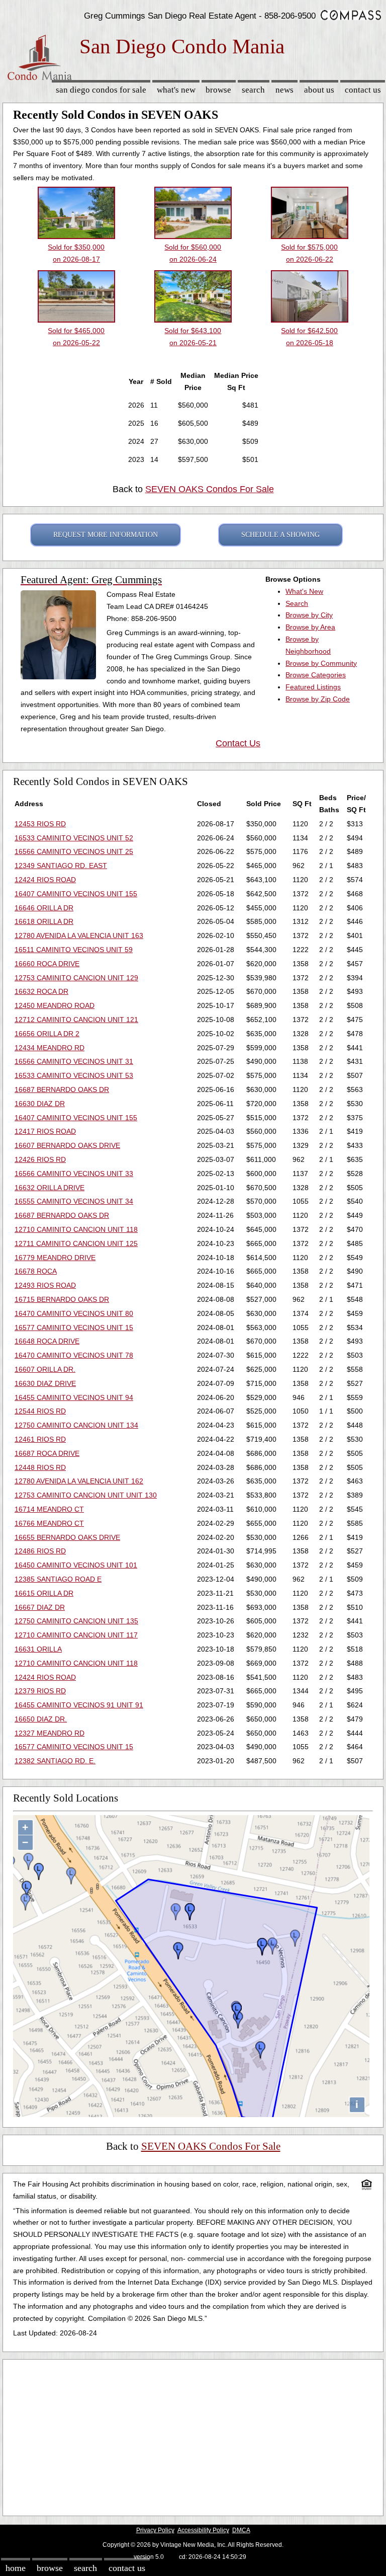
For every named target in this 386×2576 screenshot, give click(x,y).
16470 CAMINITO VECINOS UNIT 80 (74, 1313)
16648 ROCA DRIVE (47, 1341)
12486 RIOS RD (40, 1551)
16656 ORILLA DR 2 (47, 1034)
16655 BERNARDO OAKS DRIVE (67, 1537)
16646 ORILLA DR (44, 908)
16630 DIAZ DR (40, 1104)
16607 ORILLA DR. (45, 1369)
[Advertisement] (193, 2435)
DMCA (241, 2530)
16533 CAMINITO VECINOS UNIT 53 (74, 1075)
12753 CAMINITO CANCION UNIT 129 (76, 978)
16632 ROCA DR (41, 991)
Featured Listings (313, 687)
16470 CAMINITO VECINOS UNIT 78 (74, 1355)
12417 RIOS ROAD (45, 1131)
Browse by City (309, 615)
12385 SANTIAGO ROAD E (58, 1579)
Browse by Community (321, 663)
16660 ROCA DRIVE (47, 964)
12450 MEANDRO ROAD (55, 1005)
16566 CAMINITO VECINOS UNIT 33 (74, 1174)
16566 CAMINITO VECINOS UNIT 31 (74, 1061)
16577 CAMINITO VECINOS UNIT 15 (74, 1328)
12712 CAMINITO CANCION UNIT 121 (76, 1020)
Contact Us (363, 90)
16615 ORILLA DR (44, 1593)
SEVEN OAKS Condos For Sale (210, 489)
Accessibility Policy (203, 2530)
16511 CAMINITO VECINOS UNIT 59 (74, 950)
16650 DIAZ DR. (41, 1719)
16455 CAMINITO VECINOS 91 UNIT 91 (79, 1705)
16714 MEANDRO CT (49, 1509)
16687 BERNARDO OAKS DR (62, 1089)
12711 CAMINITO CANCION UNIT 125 (76, 1243)
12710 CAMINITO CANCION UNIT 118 (76, 1229)
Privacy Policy (155, 2530)
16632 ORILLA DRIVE (50, 1188)
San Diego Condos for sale (101, 90)
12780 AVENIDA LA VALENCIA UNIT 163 (79, 935)
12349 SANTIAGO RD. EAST (61, 866)
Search (253, 90)
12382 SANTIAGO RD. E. (55, 1761)
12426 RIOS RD (40, 1159)
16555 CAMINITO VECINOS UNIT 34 (74, 1201)
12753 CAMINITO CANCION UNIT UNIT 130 (86, 1495)
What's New (176, 90)
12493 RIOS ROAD (45, 1285)
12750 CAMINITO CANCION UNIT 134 (76, 1425)
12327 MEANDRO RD (50, 1733)
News (284, 90)
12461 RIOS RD (40, 1439)
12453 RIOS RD (40, 824)
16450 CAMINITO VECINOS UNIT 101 (76, 1565)
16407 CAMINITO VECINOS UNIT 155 (76, 894)
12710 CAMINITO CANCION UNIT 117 (76, 1635)
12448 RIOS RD (40, 1467)
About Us (319, 90)
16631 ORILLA (38, 1649)
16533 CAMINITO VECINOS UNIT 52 (74, 838)
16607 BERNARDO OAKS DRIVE (67, 1145)
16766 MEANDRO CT (49, 1523)
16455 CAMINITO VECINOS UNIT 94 (74, 1397)
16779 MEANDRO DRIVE (55, 1258)
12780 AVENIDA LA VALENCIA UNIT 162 (79, 1481)
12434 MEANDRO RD (50, 1048)
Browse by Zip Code (318, 699)
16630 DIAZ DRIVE (45, 1383)
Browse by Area (310, 627)
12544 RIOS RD (40, 1411)
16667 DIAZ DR (40, 1607)
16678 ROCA (36, 1271)
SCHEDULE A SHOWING (280, 535)
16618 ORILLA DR (44, 921)
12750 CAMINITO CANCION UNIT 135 (76, 1621)
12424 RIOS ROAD (45, 880)
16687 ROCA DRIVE (47, 1453)
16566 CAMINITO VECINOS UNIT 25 (74, 851)
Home (16, 2568)
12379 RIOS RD (40, 1691)
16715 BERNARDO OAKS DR (62, 1299)
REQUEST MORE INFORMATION (106, 535)
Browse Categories (316, 675)
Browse (218, 90)
